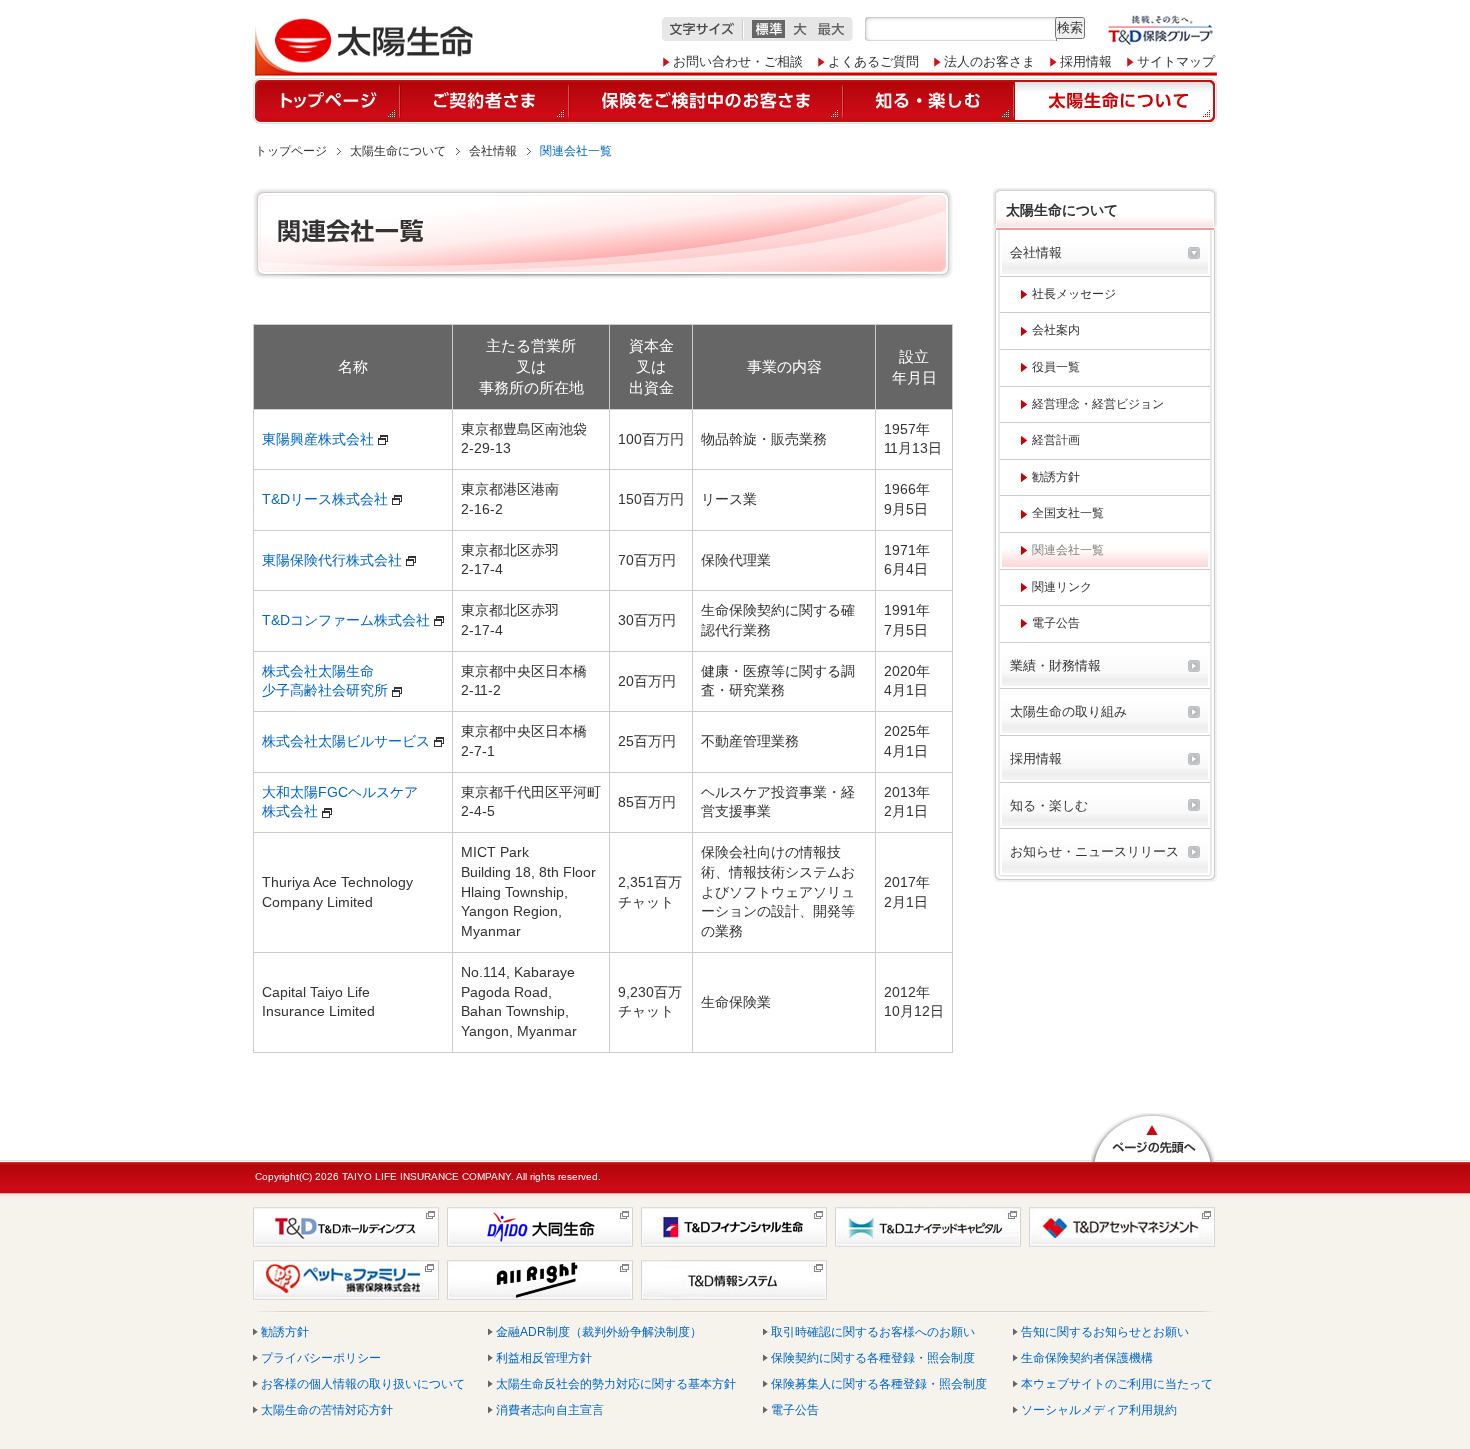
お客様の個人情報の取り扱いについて (363, 1384)
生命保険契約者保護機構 (1087, 1358)
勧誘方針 (285, 1332)
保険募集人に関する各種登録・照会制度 (879, 1384)
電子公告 (795, 1410)
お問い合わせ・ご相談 (738, 61)
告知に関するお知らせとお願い (1105, 1332)
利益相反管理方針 (544, 1358)
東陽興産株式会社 (318, 439)
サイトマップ (1176, 61)
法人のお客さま (989, 61)
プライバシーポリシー (321, 1358)
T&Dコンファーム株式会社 (346, 620)
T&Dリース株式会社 (325, 499)
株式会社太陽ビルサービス (346, 741)
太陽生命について (398, 151)
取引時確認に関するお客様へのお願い (873, 1332)
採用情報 (1086, 61)
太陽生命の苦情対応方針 (327, 1410)
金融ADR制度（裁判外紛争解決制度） (599, 1332)
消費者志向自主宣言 (550, 1410)
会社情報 (493, 151)
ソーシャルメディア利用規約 (1099, 1410)
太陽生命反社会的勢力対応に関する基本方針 (616, 1384)
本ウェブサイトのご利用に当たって (1117, 1384)
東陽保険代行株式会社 (332, 560)
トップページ (291, 151)
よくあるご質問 (873, 61)
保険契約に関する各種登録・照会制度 (873, 1358)
